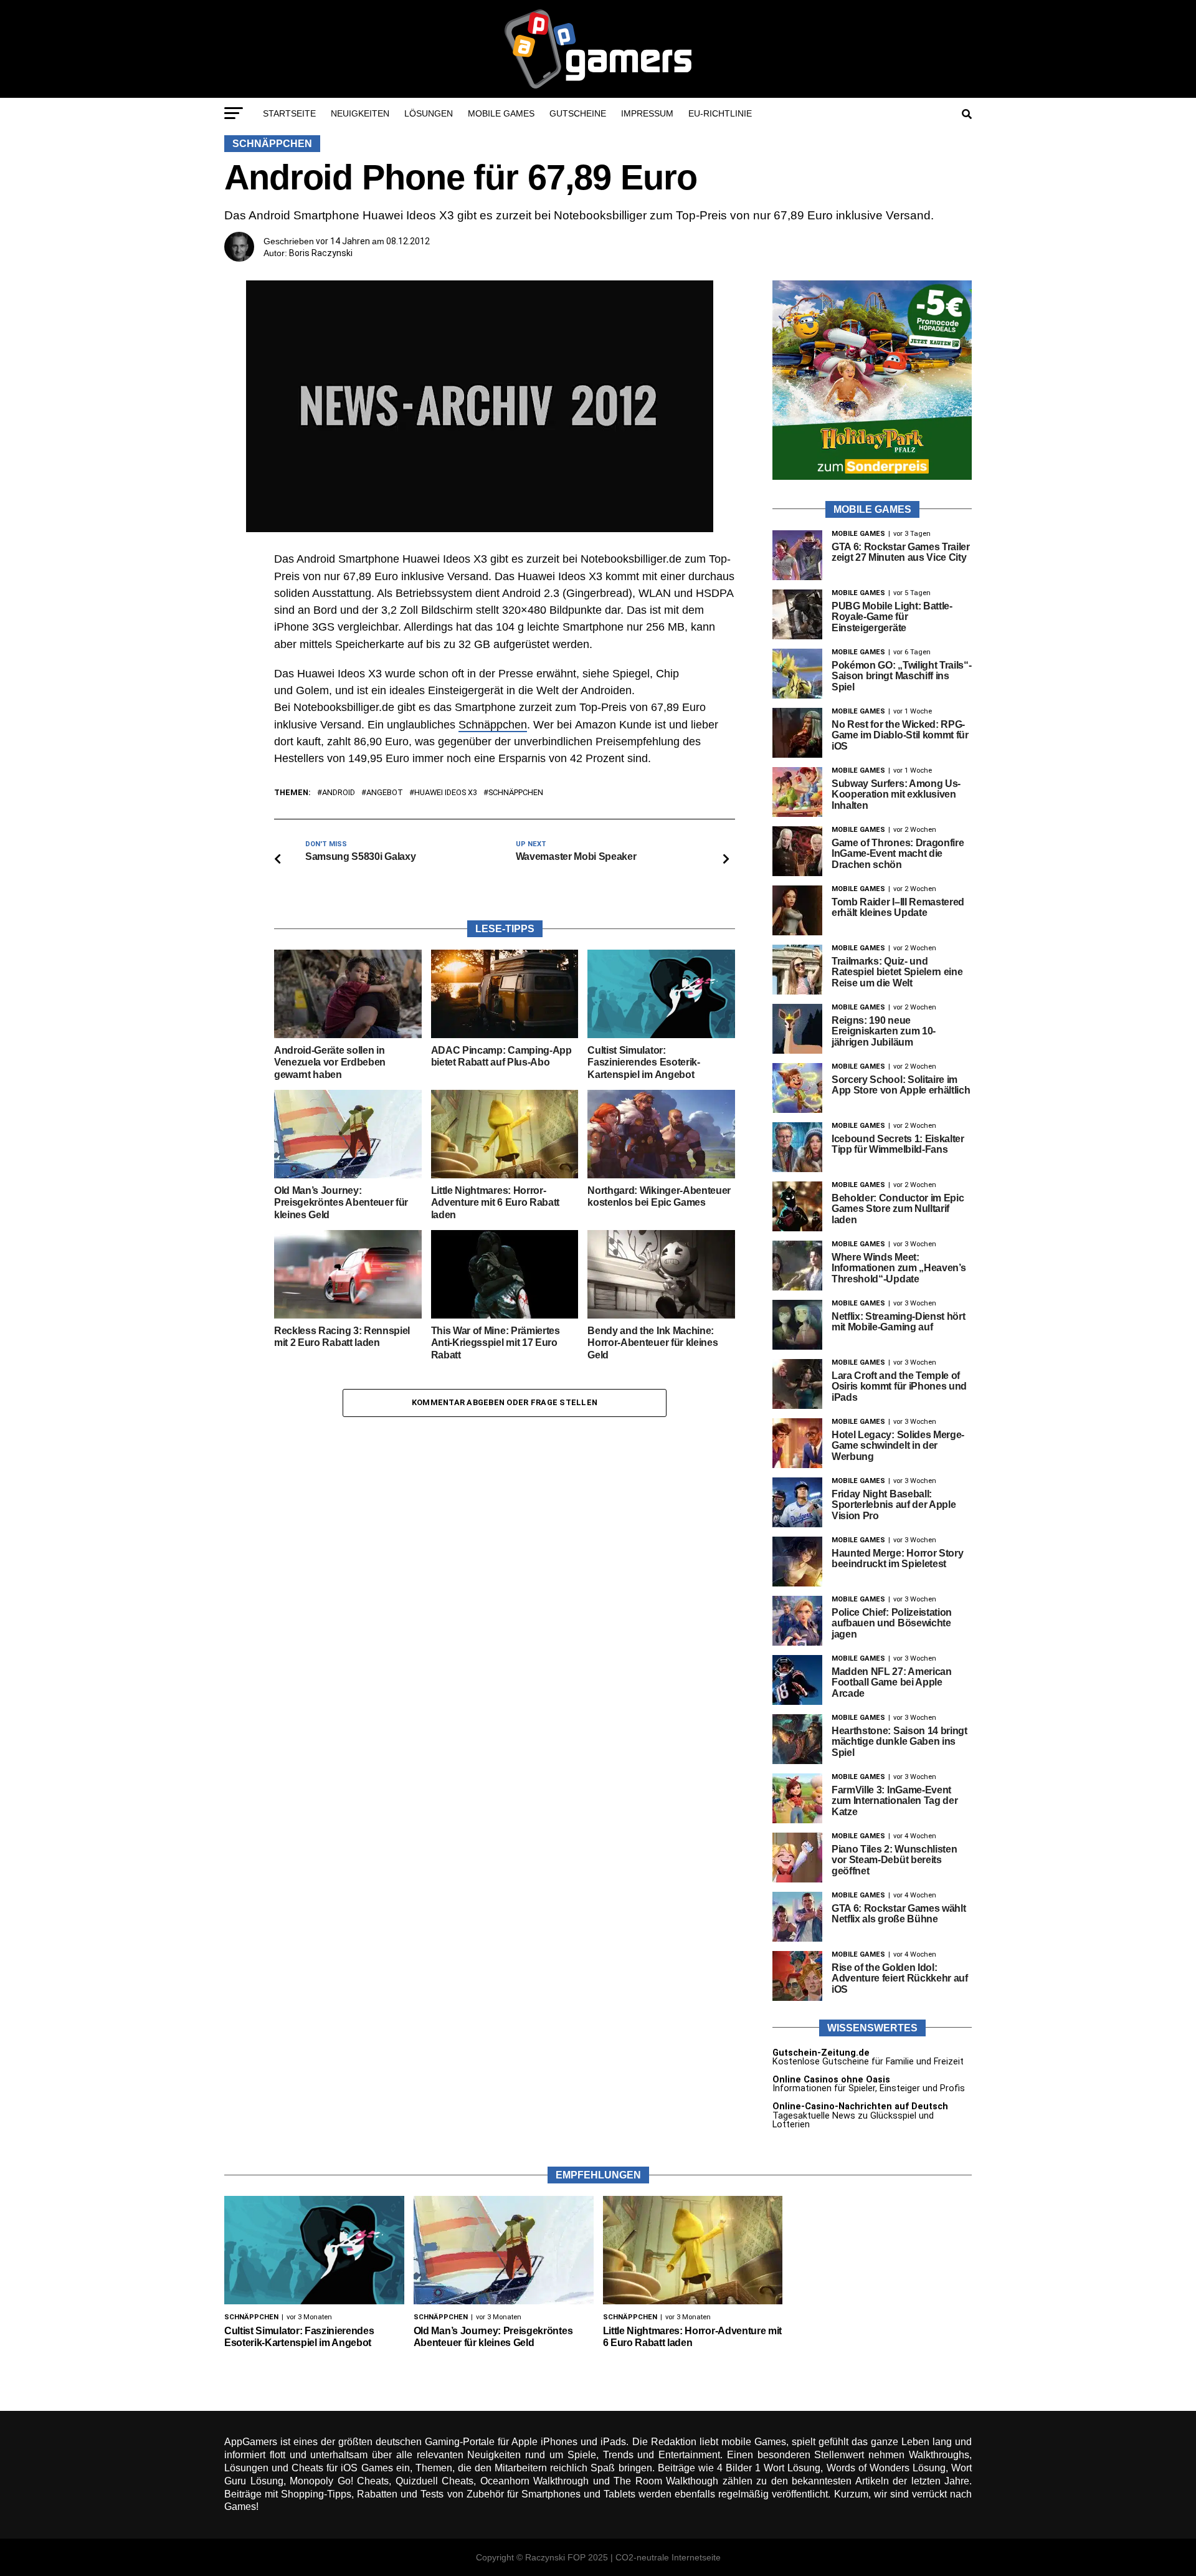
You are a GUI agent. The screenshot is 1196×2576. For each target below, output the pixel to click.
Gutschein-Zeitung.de (821, 2053)
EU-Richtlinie (720, 113)
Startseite (289, 113)
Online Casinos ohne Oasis (831, 2080)
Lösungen (429, 113)
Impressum (647, 113)
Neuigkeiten (360, 113)
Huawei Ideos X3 (446, 793)
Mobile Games (501, 113)
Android (339, 793)
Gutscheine (578, 113)
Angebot (385, 793)
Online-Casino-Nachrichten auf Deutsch (860, 2106)
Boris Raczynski (321, 253)
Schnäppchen (493, 725)
